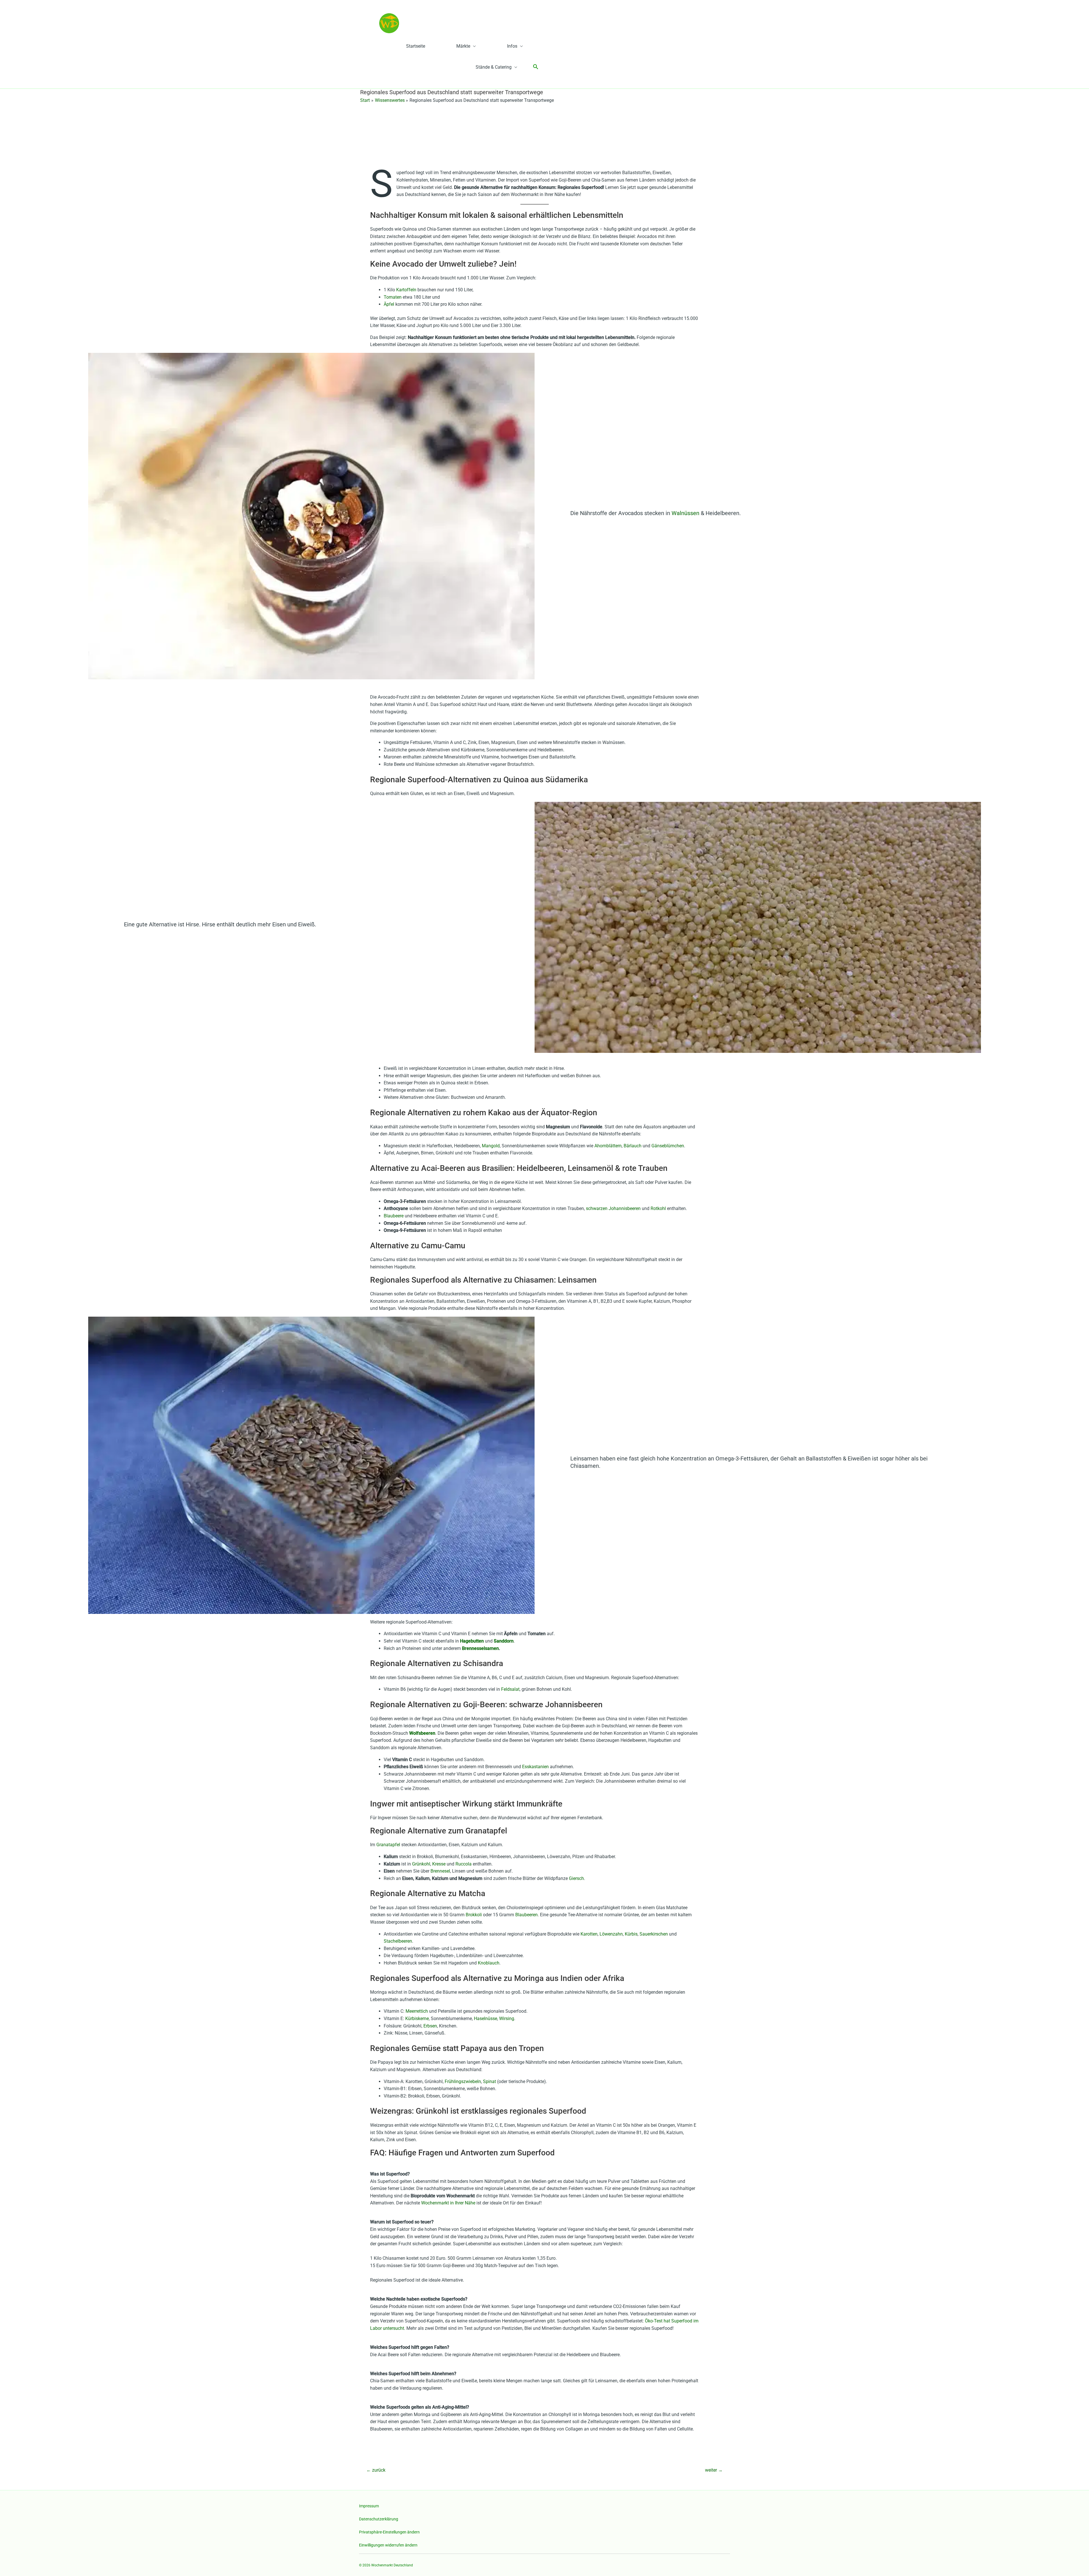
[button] (536, 67)
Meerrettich (417, 2011)
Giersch (576, 1878)
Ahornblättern (608, 1146)
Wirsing (507, 2019)
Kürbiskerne (417, 2019)
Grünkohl (421, 1864)
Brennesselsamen (480, 1648)
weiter (714, 2470)
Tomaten (393, 297)
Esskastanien (536, 1767)
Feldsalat (510, 1689)
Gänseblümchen (668, 1146)
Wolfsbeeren (422, 1733)
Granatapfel (388, 1845)
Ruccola (464, 1864)
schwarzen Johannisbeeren (613, 1208)
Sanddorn (504, 1641)
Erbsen (430, 2026)
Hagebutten (472, 1641)
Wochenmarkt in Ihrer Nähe (448, 2203)
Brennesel (440, 1871)
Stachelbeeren (398, 1941)
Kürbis (631, 1934)
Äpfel (390, 304)
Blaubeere (394, 1216)
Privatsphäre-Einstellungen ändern (389, 2532)
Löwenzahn (611, 1934)
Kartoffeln (407, 290)
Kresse (439, 1864)
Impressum (369, 2506)
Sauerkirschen (654, 1934)
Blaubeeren (526, 1915)
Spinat (489, 2081)
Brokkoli (474, 1915)
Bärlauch (633, 1146)
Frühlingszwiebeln (463, 2081)
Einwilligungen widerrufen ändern (388, 2545)
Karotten (589, 1934)
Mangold (491, 1146)
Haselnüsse (486, 2019)
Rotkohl (658, 1208)
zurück (376, 2470)
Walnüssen (686, 513)
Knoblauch (489, 1963)
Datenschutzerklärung (379, 2519)
